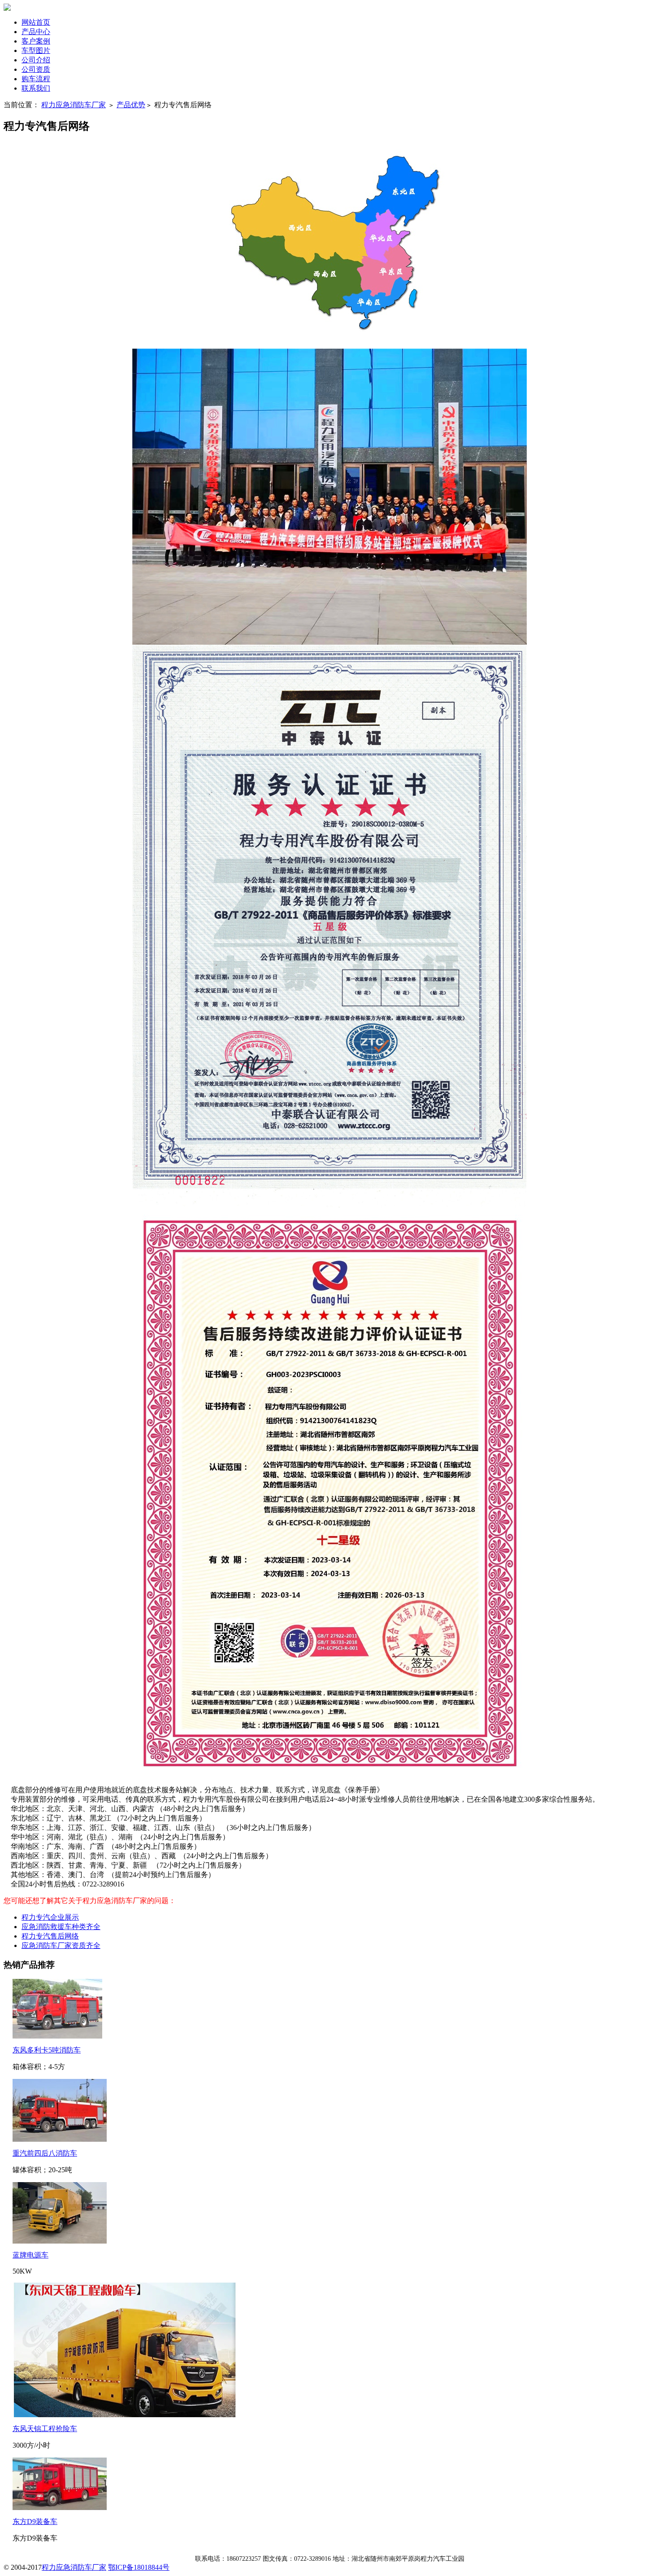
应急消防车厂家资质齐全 (61, 1945)
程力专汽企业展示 (50, 1917)
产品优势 (131, 105)
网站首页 (36, 22)
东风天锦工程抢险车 (45, 2429)
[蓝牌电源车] (60, 2241)
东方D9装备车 (35, 2521)
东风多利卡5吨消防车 (47, 2050)
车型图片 (36, 50)
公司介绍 (36, 60)
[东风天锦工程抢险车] (125, 2415)
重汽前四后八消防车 (45, 2153)
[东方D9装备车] (60, 2508)
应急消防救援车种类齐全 (61, 1927)
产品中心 (36, 32)
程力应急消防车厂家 (74, 105)
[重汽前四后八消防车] (60, 2139)
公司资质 (36, 69)
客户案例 (36, 41)
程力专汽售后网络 (50, 1936)
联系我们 (36, 88)
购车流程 (36, 79)
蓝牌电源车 (30, 2255)
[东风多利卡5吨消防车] (57, 2036)
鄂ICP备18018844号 (139, 2567)
